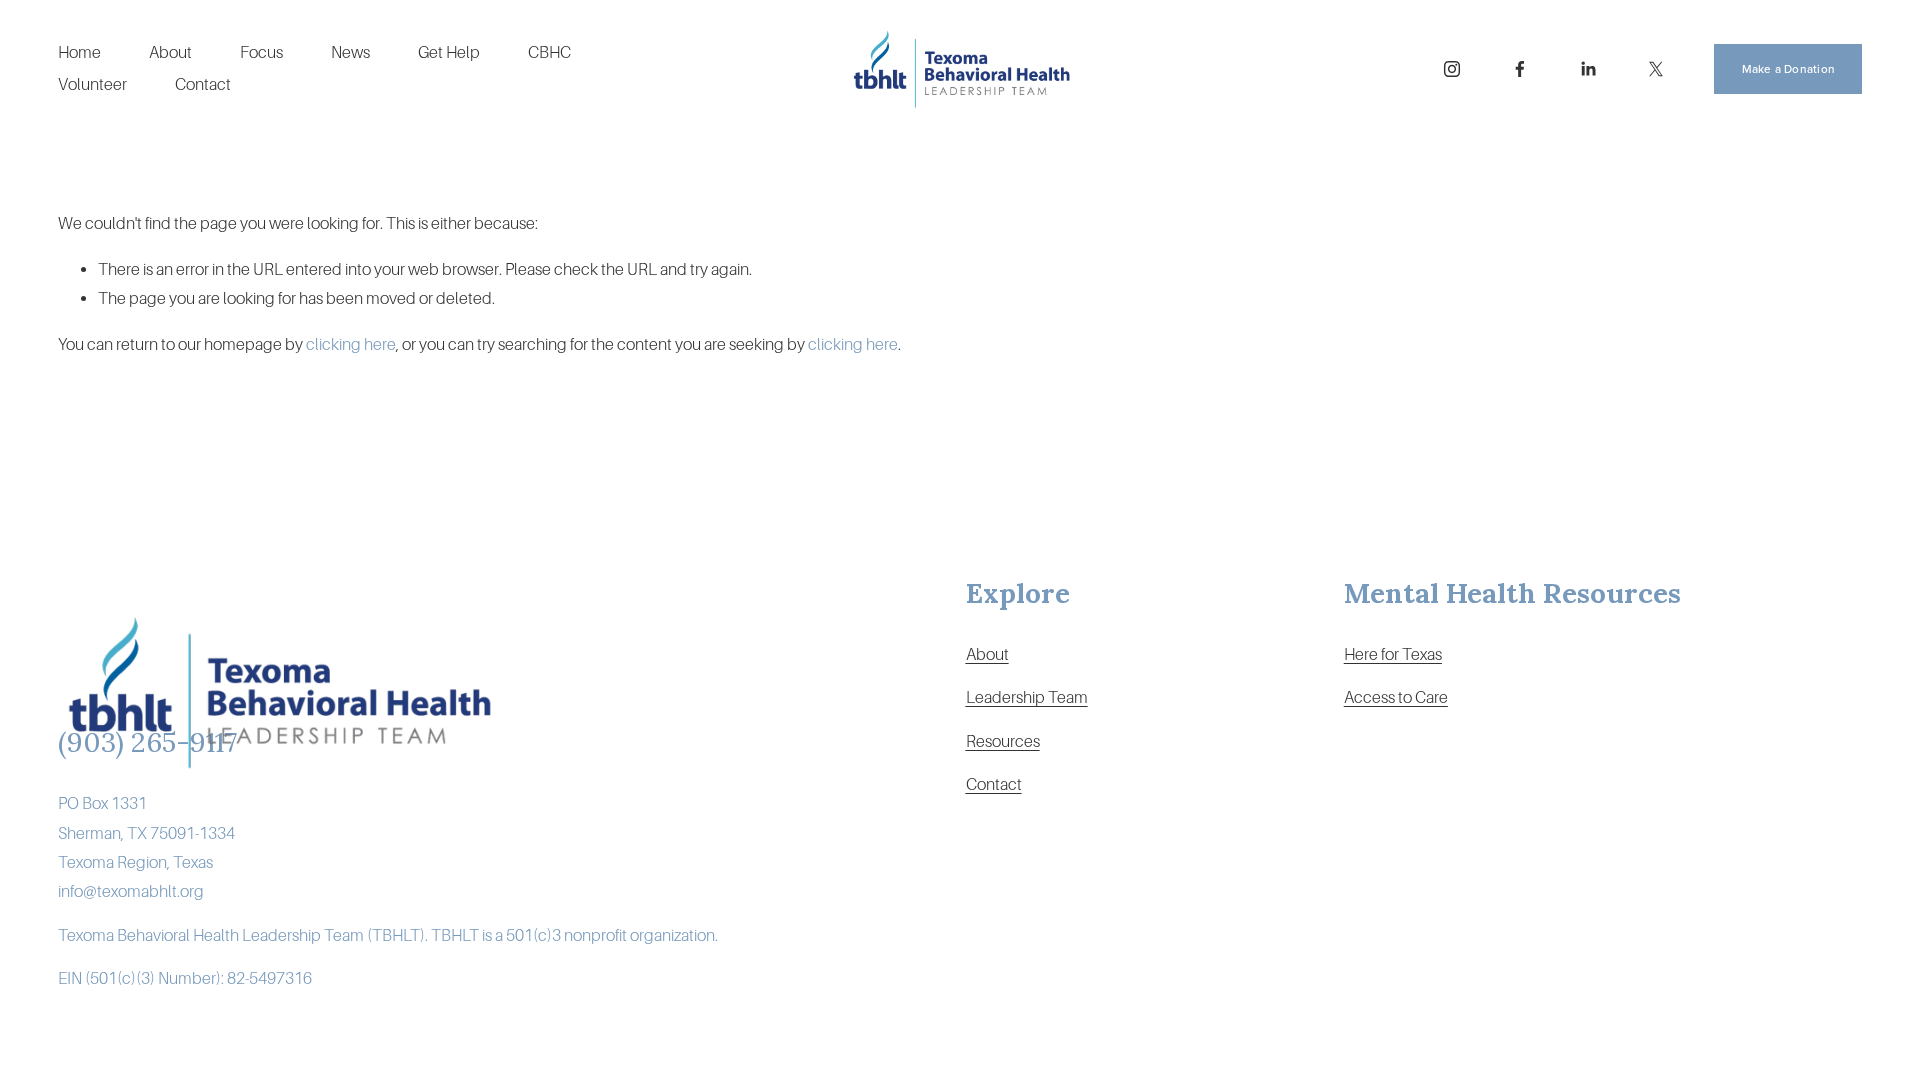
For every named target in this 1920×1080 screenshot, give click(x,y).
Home (79, 52)
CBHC (549, 52)
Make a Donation (1789, 68)
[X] (1656, 69)
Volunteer (92, 84)
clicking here (351, 344)
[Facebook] (1520, 69)
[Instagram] (1452, 69)
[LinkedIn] (1588, 69)
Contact (203, 84)
